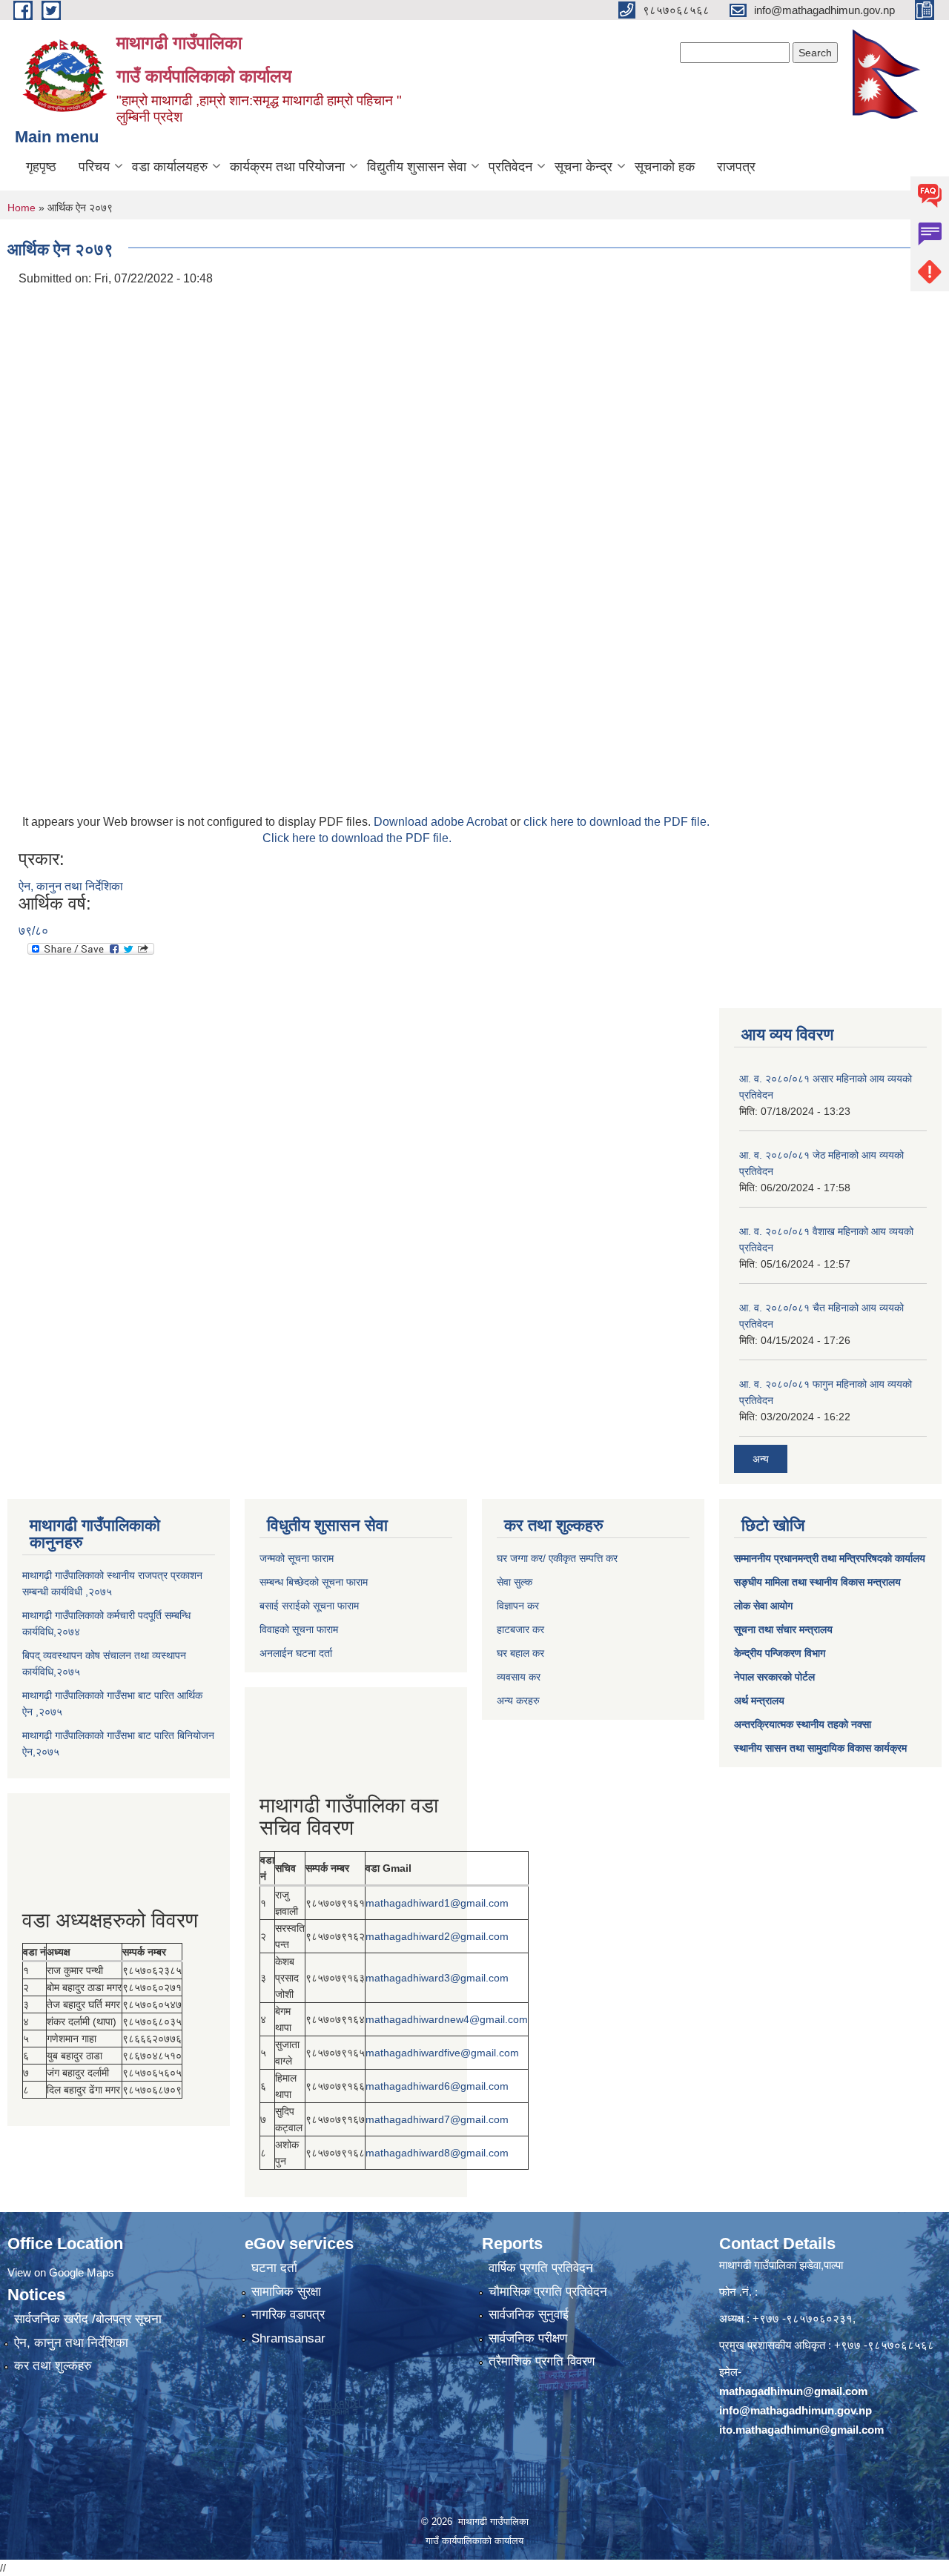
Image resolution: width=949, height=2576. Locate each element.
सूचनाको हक (665, 167)
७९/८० (33, 931)
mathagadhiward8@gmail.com (437, 2153)
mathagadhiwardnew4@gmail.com (447, 2019)
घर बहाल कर (520, 1653)
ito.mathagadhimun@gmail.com (801, 2430)
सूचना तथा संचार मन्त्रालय (783, 1629)
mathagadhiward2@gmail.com (437, 1936)
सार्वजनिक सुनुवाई (529, 2315)
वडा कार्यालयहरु (170, 167)
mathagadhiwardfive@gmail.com (442, 2053)
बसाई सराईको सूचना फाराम (309, 1606)
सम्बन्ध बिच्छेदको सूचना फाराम (314, 1582)
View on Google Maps (61, 2272)
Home (22, 208)
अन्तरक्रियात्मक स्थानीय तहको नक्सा (803, 1724)
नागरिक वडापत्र (288, 2315)
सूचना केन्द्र (583, 167)
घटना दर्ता (274, 2268)
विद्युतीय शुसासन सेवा (417, 167)
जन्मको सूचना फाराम (297, 1558)
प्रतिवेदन (510, 167)
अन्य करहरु (518, 1701)
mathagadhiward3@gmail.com (437, 1978)
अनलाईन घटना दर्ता (296, 1653)
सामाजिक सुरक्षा (286, 2292)
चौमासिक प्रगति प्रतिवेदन (548, 2292)
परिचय (94, 167)
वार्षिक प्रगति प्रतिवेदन (541, 2268)
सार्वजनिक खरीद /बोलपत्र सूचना (88, 2319)
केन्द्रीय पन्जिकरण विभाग (780, 1653)
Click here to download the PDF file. (357, 838)
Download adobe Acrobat (442, 822)
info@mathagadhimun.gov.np (796, 2410)
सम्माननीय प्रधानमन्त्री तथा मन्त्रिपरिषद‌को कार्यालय (830, 1558)
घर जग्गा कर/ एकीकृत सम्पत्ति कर (557, 1558)
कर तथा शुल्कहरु (53, 2366)
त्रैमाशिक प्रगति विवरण (542, 2361)
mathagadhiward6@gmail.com (437, 2086)
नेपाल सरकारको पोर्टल (774, 1677)
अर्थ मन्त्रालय (759, 1701)
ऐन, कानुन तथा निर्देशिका (71, 886)
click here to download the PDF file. (616, 822)
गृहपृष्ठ (41, 167)
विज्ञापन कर (518, 1606)
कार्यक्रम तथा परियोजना (287, 167)
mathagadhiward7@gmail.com (437, 2119)
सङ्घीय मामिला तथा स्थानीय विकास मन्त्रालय (817, 1582)
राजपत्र (736, 167)
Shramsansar (288, 2338)
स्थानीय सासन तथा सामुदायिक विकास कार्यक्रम (820, 1748)
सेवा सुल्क (515, 1582)
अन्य (761, 1459)
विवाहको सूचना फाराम (299, 1629)
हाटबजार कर (520, 1629)
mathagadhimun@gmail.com (793, 2391)
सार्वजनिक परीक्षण (528, 2338)
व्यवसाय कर (519, 1677)
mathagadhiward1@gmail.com (437, 1903)
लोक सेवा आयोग (763, 1606)
